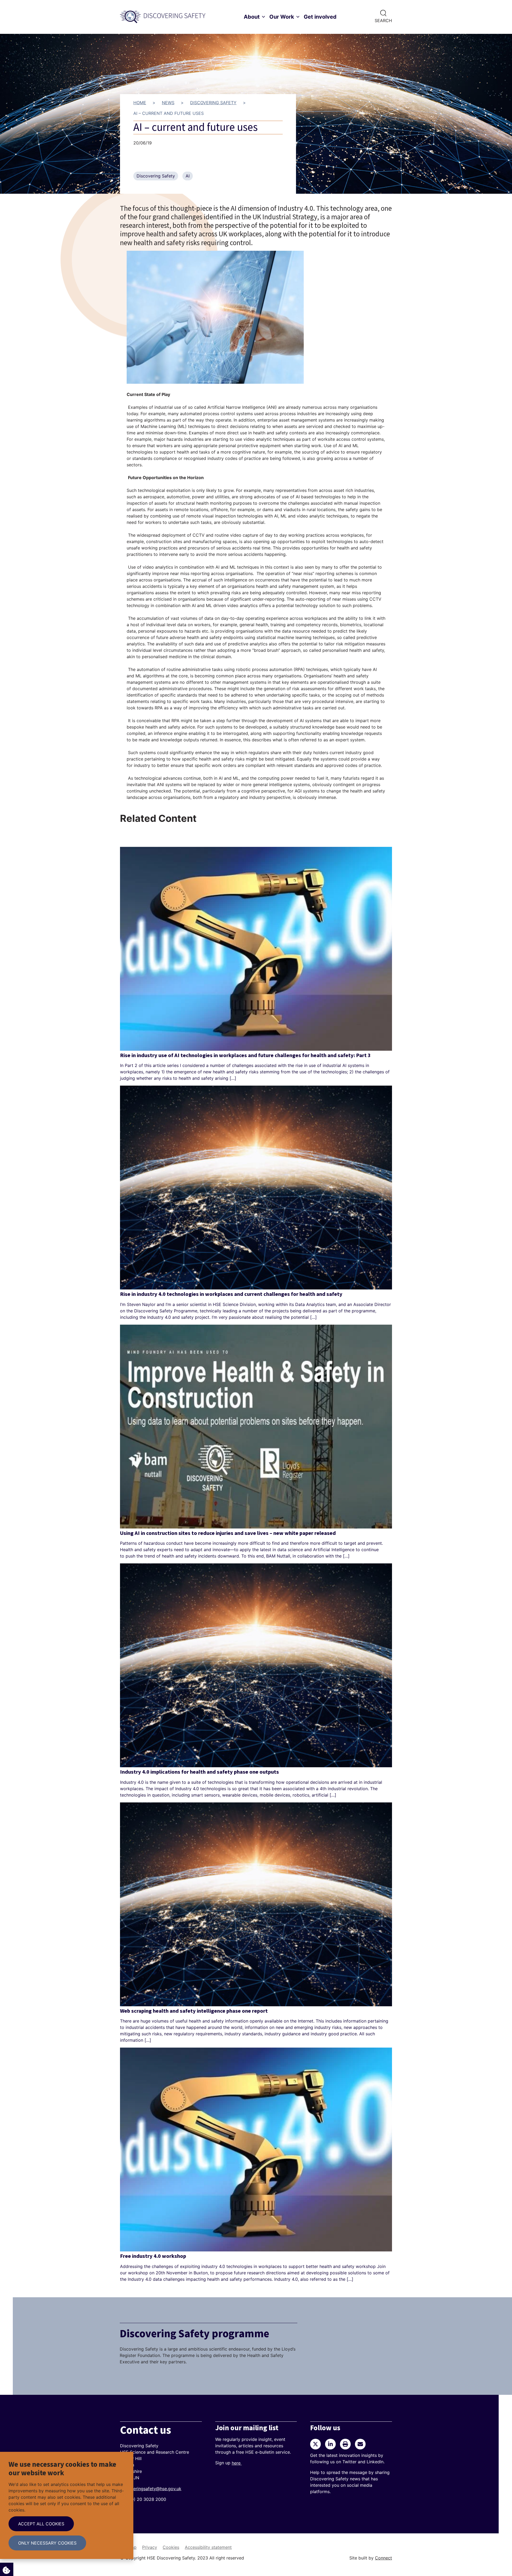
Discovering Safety (213, 103)
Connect (383, 2558)
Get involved (320, 17)
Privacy (150, 2547)
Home (140, 103)
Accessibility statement (208, 2547)
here (237, 2463)
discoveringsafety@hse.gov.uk (151, 2489)
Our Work (282, 17)
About (252, 17)
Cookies (171, 2547)
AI (188, 176)
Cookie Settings (7, 2569)
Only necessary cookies (47, 2543)
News (168, 103)
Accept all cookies (41, 2524)
